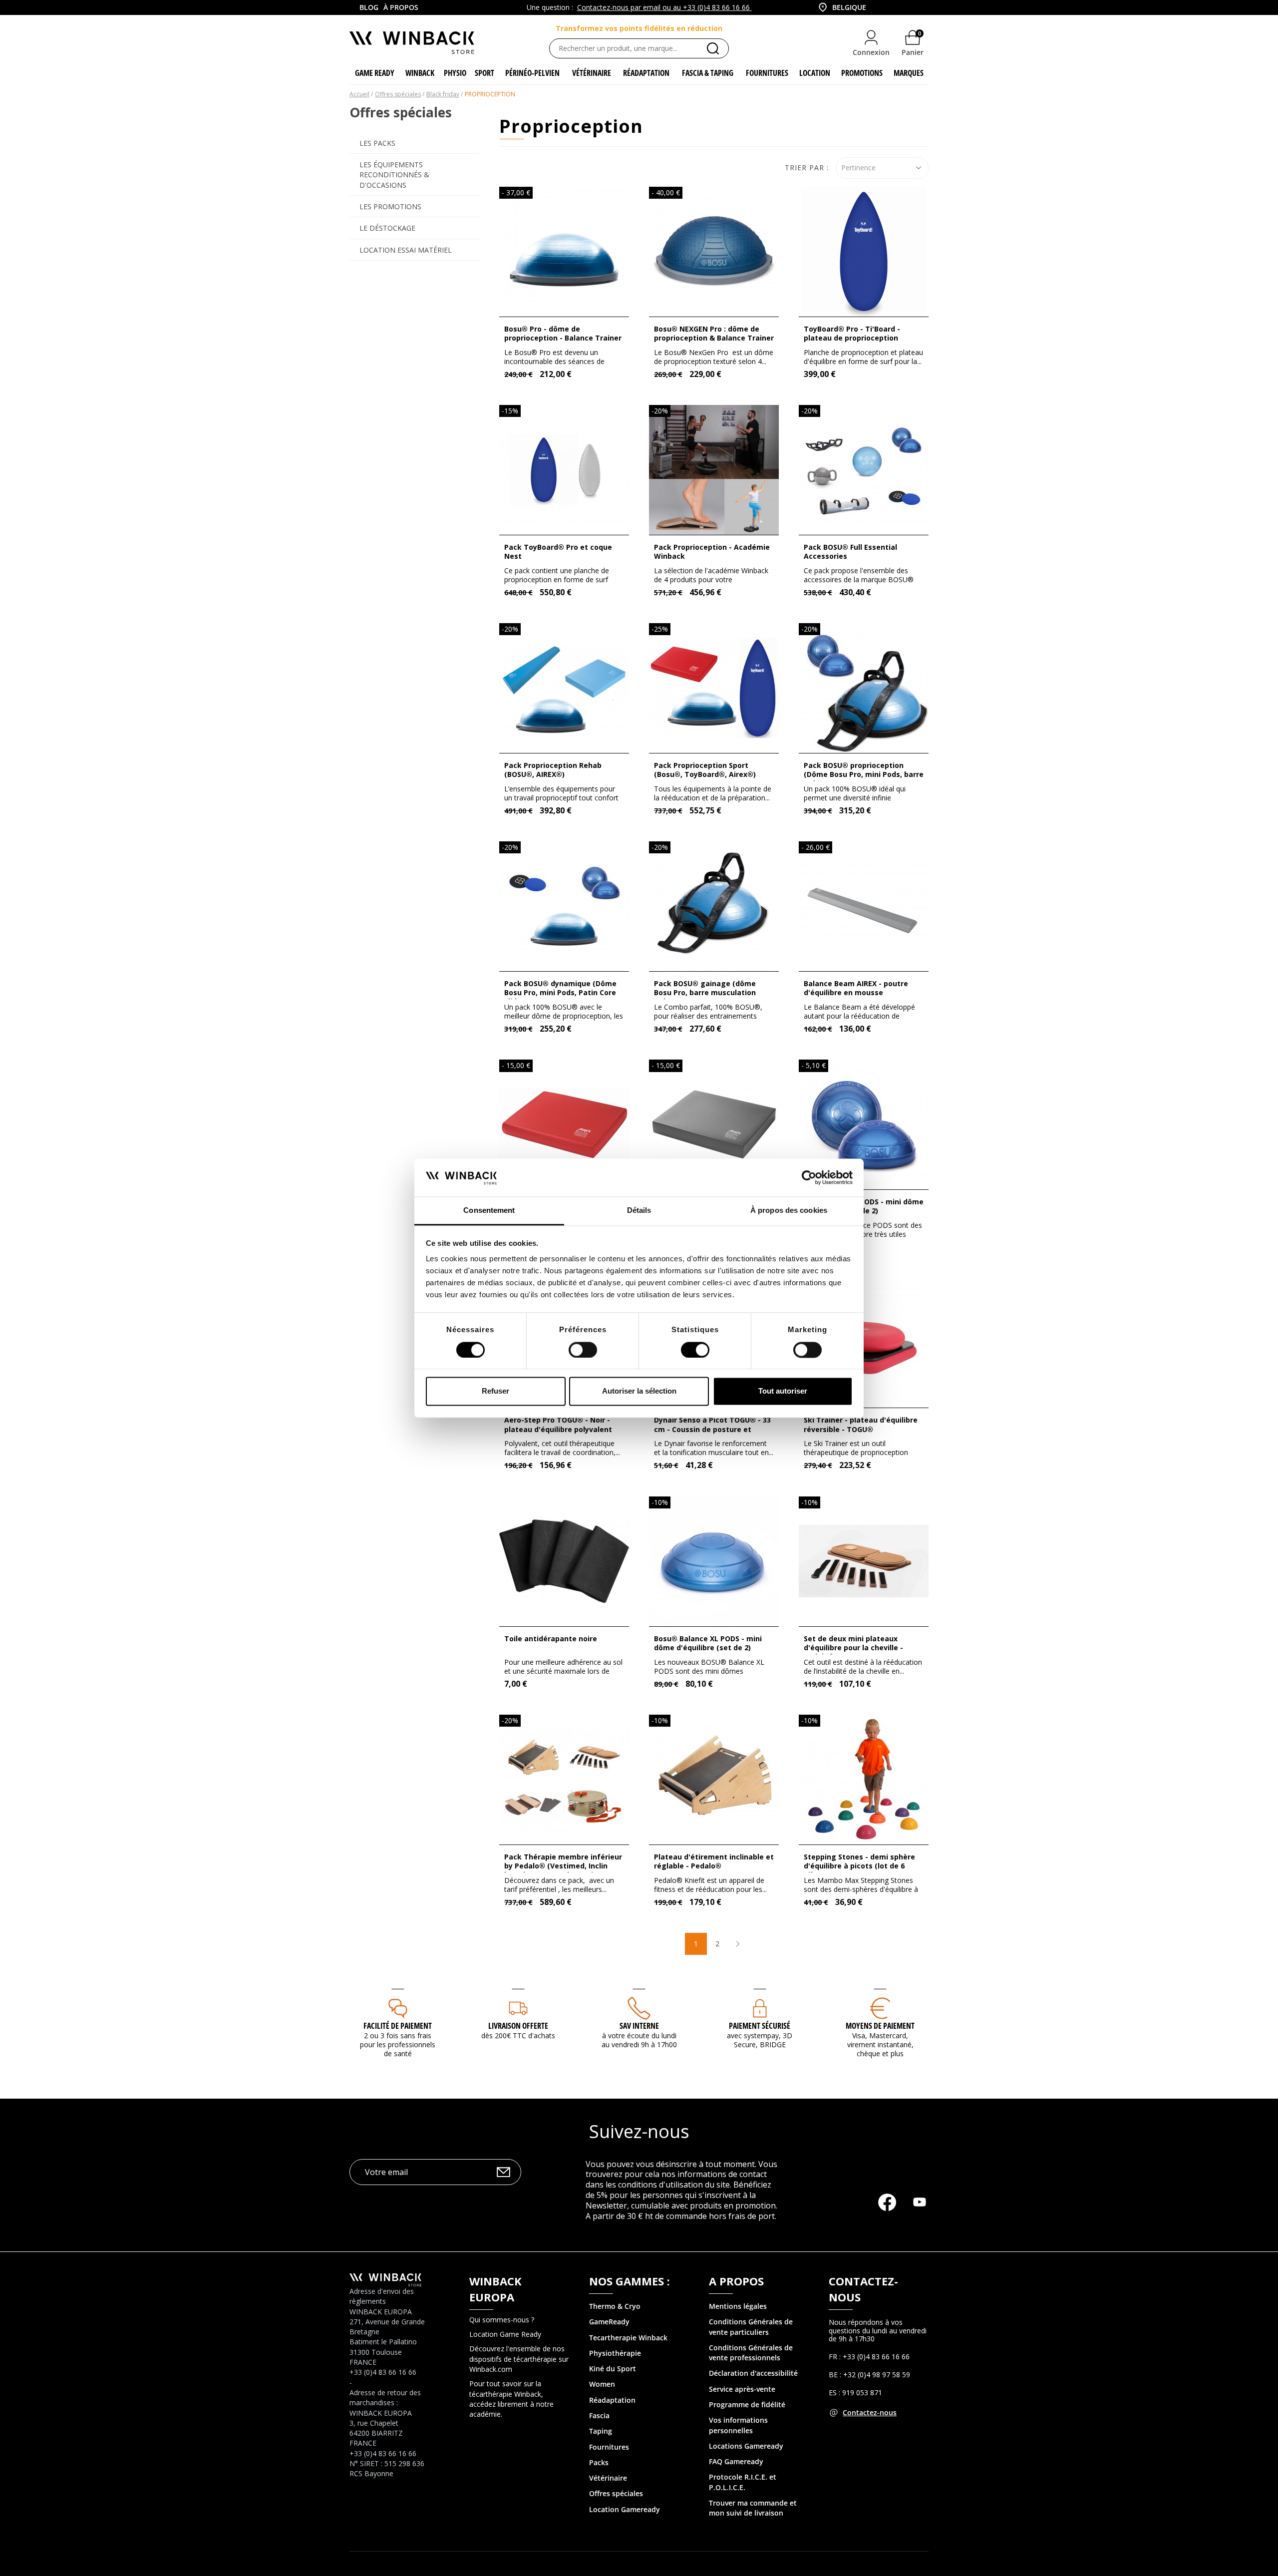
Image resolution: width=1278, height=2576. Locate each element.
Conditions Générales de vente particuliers (751, 2327)
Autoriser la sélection (639, 1391)
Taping (601, 2431)
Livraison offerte (518, 2026)
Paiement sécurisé (760, 2026)
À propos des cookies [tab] (789, 1211)
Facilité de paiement (398, 2026)
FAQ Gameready (736, 2461)
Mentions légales (738, 2306)
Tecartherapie (613, 2338)
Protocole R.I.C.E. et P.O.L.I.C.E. (743, 2482)
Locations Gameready (746, 2446)
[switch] (583, 1350)
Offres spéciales (616, 2493)
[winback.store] (412, 42)
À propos (401, 7)
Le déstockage (387, 228)
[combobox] (839, 7)
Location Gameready (625, 2509)
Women (602, 2384)
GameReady (609, 2322)
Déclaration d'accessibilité (753, 2373)
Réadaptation (612, 2400)
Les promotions (390, 206)
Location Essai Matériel (406, 250)
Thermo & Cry (613, 2306)
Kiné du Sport (613, 2369)
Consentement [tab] (489, 1211)
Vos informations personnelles (738, 2425)
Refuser (495, 1391)
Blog (369, 7)
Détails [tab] (639, 1211)
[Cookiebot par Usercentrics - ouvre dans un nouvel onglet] (809, 1177)
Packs (599, 2462)
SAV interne (639, 2026)
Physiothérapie (615, 2353)
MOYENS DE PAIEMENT (880, 2026)
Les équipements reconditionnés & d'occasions (394, 175)
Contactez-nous (870, 2412)
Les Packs (377, 143)
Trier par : (807, 168)
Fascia (599, 2415)
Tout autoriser (783, 1391)
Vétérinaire (608, 2478)
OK (503, 2172)
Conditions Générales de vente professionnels (751, 2353)
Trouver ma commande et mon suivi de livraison (753, 2508)
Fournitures (609, 2447)
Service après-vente (742, 2389)
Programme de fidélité (747, 2404)
